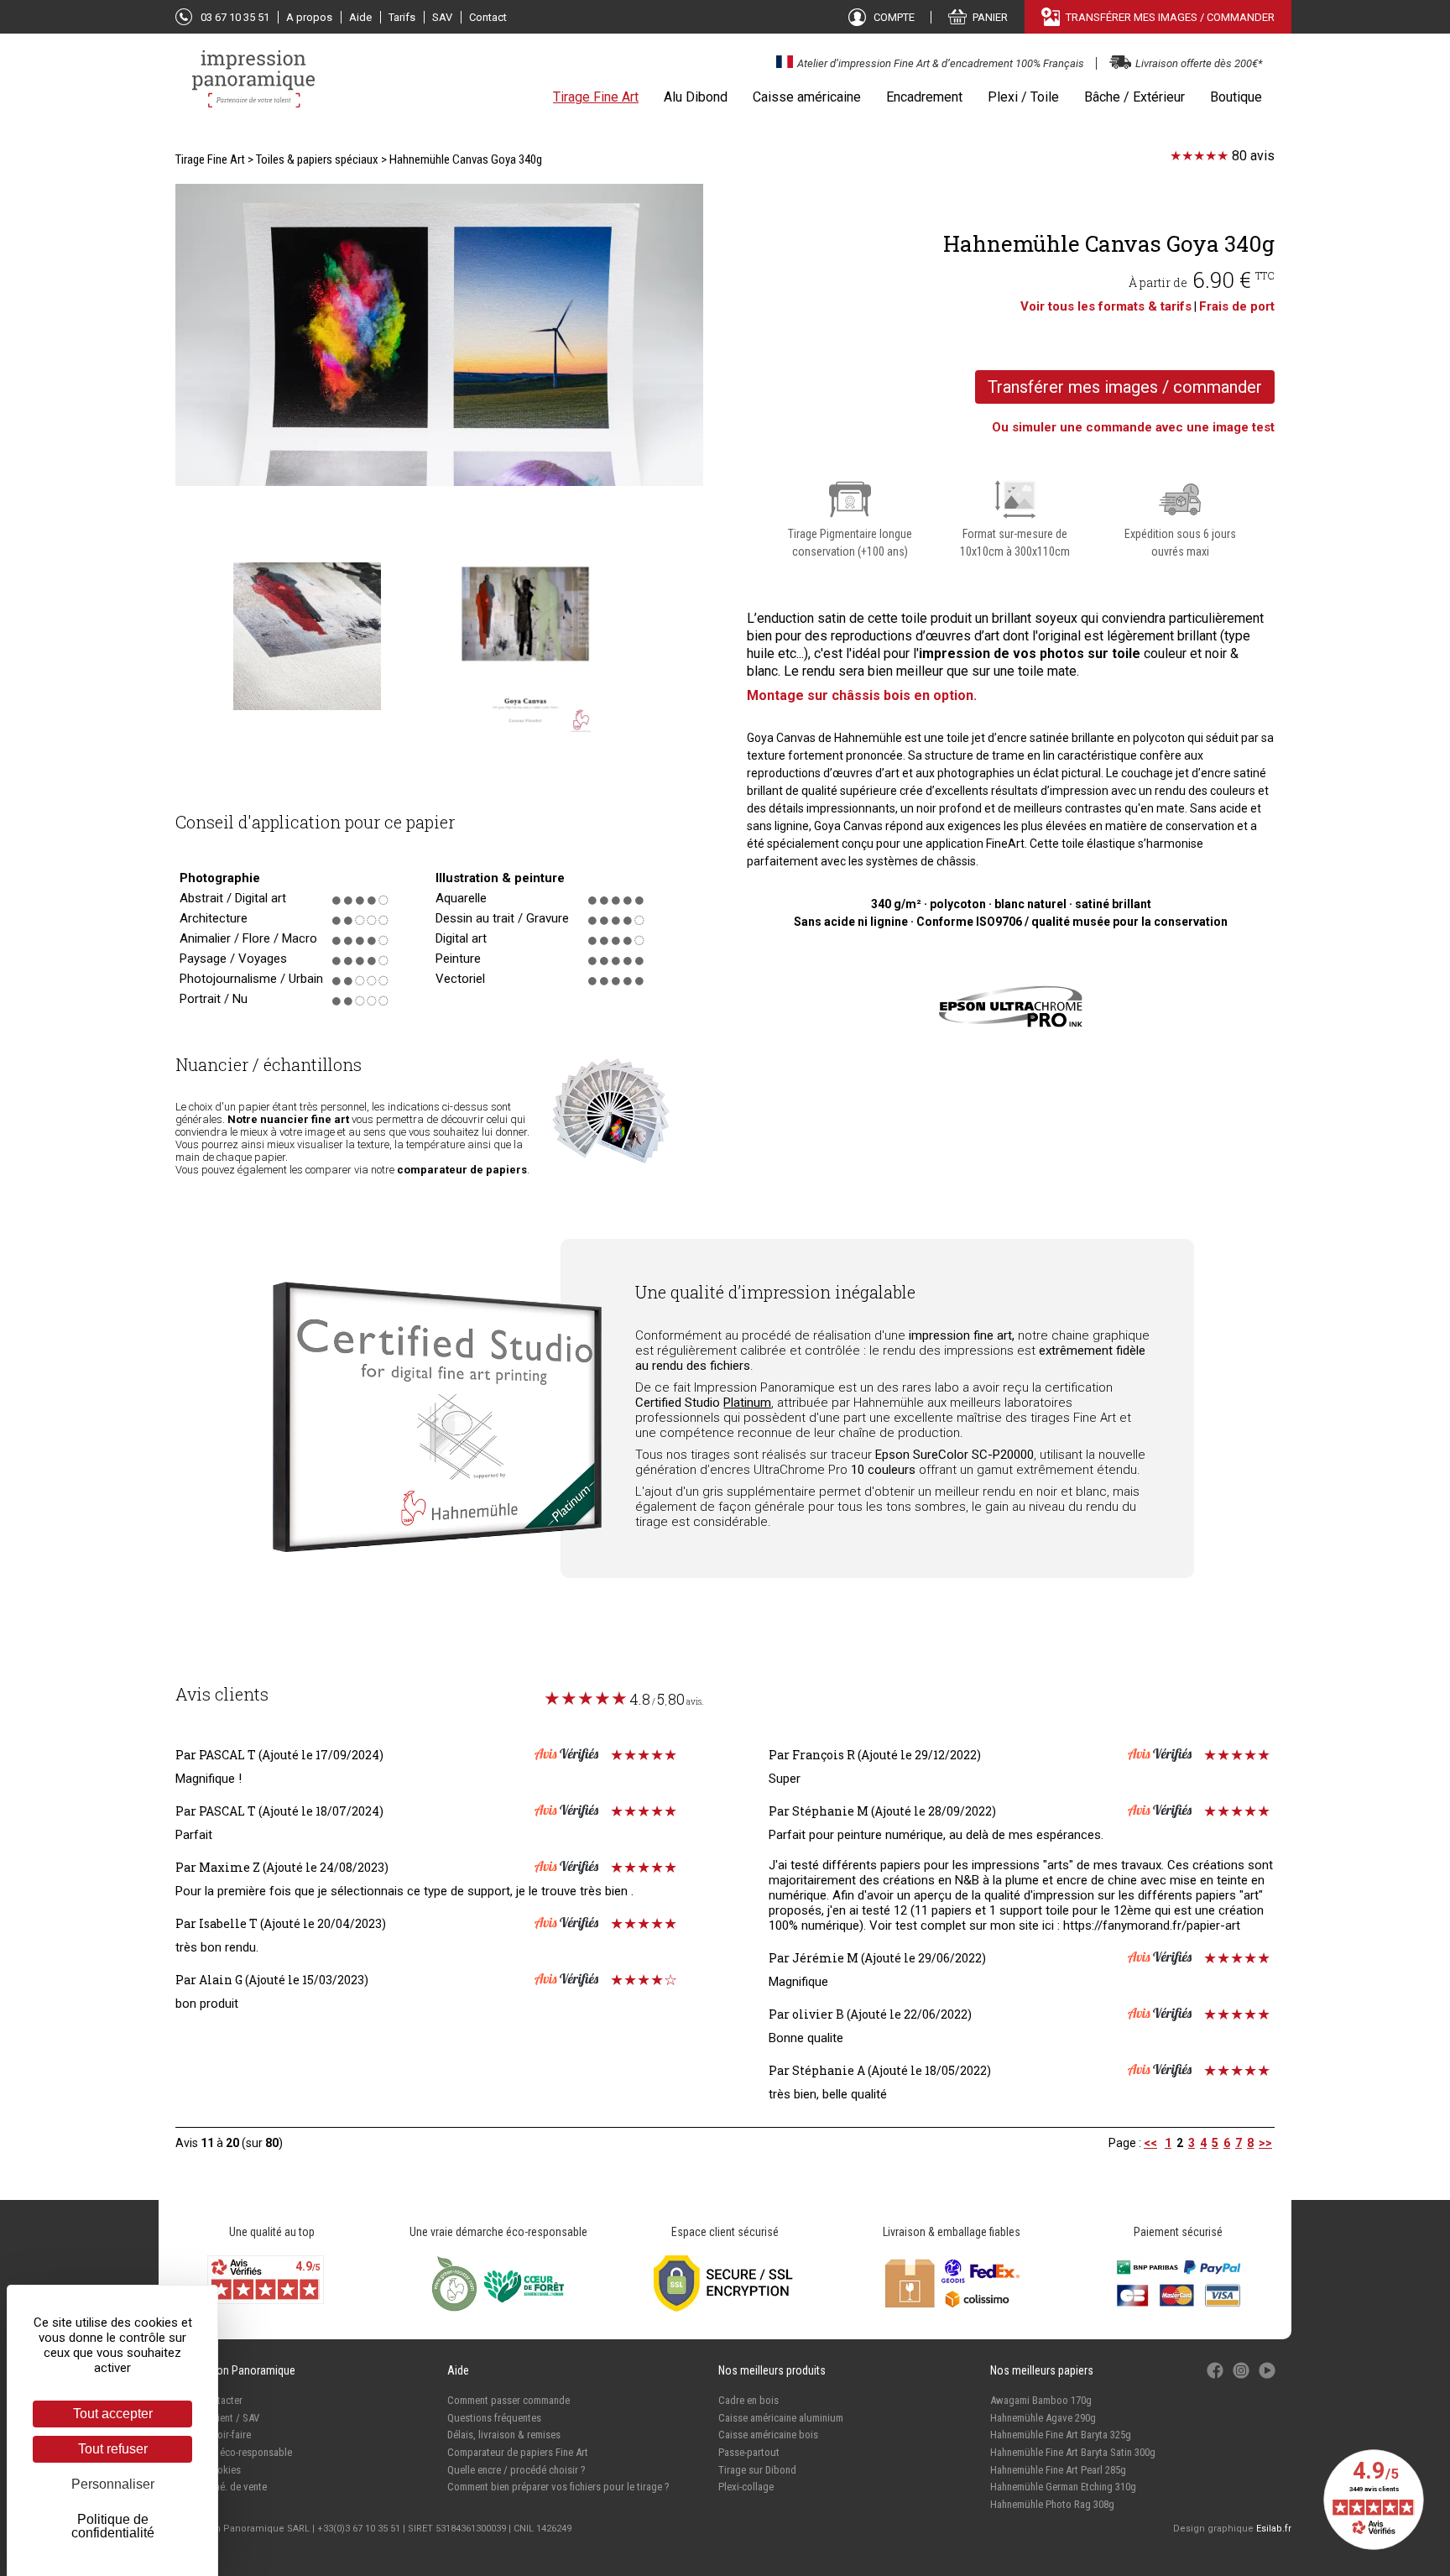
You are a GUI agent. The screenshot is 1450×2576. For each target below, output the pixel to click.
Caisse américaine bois (768, 2435)
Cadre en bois (748, 2400)
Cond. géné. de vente (221, 2487)
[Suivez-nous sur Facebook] (1216, 2379)
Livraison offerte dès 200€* (1199, 63)
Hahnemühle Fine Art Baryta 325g (1061, 2435)
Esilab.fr (1274, 2529)
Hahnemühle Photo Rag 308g (1052, 2504)
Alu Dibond (696, 97)
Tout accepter (113, 2414)
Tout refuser (113, 2449)
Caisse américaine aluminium (781, 2418)
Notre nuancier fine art (288, 1119)
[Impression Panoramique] (255, 87)
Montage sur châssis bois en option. (862, 695)
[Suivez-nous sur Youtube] (1267, 2379)
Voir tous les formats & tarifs (1106, 306)
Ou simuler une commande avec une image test (1133, 427)
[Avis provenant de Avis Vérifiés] (606, 1755)
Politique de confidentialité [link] (113, 2526)
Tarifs (402, 17)
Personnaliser (113, 2484)
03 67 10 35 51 (235, 17)
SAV (442, 17)
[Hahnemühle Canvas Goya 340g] (439, 337)
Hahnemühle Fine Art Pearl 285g (1058, 2470)
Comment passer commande (509, 2400)
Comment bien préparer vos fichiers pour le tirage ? (558, 2487)
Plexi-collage (746, 2487)
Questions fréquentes (494, 2418)
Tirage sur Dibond (757, 2470)
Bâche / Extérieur (1134, 97)
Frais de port (1237, 306)
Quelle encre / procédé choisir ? (516, 2470)
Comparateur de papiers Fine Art (518, 2452)
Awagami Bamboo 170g (1041, 2400)
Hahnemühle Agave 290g (1043, 2418)
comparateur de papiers (462, 1170)
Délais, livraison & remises (504, 2435)
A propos (309, 17)
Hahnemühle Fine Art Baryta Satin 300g (1073, 2452)
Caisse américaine (807, 97)
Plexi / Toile (1023, 97)
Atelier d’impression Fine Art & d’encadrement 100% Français (941, 63)
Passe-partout (749, 2452)
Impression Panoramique (235, 2370)
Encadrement (924, 97)
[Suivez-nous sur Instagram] (1242, 2379)
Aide (360, 17)
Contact (488, 17)
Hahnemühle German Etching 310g (1063, 2487)
